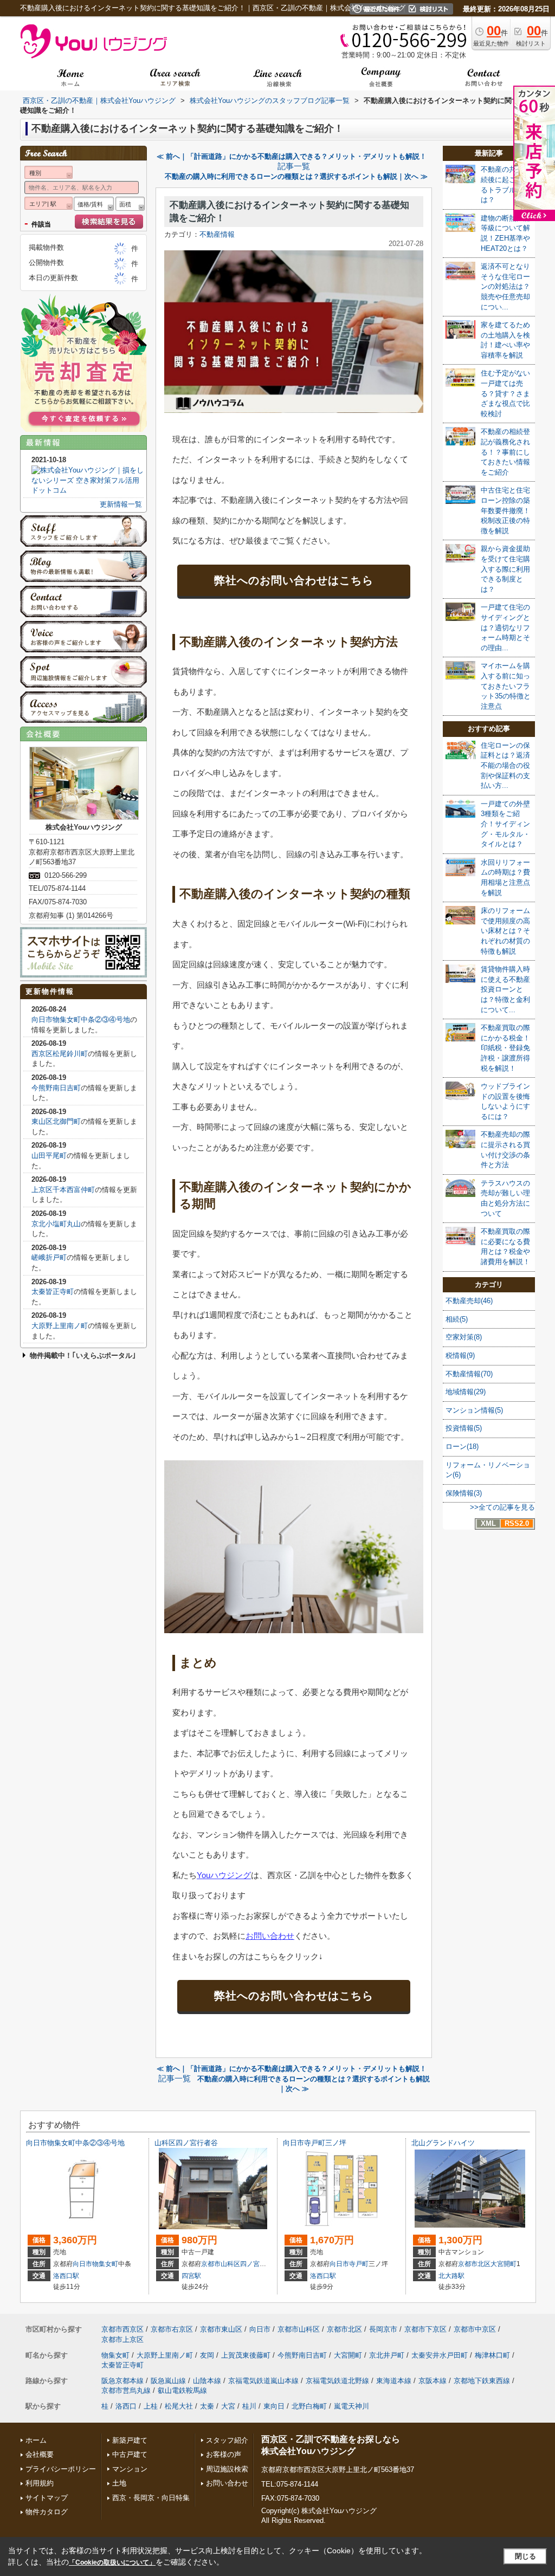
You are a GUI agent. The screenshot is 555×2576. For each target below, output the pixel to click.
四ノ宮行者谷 (260, 2264)
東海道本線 (394, 2381)
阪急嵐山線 (168, 2381)
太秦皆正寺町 (53, 1292)
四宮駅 (191, 2276)
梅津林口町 (492, 2355)
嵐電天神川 (351, 2406)
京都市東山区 (221, 2329)
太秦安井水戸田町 (440, 2355)
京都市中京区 (475, 2329)
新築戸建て (130, 2440)
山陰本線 (207, 2381)
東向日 (274, 2406)
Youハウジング (224, 1875)
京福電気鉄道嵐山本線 (263, 2381)
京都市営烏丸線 (126, 2390)
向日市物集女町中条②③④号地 (81, 1020)
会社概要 (40, 2454)
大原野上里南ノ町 (60, 1326)
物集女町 (105, 2264)
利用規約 (40, 2483)
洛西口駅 (66, 2276)
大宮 (228, 2406)
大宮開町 (504, 2264)
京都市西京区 (122, 2329)
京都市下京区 (425, 2329)
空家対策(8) (464, 1337)
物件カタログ (47, 2512)
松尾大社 (179, 2406)
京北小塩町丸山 (56, 1224)
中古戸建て (130, 2454)
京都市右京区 (172, 2329)
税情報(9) (460, 1355)
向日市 (82, 2264)
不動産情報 (217, 234)
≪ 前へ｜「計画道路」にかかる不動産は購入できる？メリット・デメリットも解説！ (292, 156)
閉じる (525, 2556)
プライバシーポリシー (61, 2469)
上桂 (151, 2406)
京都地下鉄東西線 (482, 2381)
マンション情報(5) (474, 1410)
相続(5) (457, 1319)
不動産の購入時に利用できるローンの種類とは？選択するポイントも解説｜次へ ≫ (296, 176)
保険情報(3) (464, 1493)
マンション (130, 2469)
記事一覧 (294, 166)
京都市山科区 (221, 2264)
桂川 (249, 2406)
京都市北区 (474, 2264)
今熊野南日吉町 (56, 1088)
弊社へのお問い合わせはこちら (294, 580)
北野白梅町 (309, 2406)
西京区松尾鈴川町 (60, 1054)
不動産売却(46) (469, 1301)
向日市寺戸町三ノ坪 (315, 2143)
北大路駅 (451, 2276)
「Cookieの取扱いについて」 (112, 2562)
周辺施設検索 (227, 2469)
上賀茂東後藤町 (246, 2355)
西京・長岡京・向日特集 (151, 2498)
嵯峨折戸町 (49, 1257)
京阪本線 (433, 2381)
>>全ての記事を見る (502, 1507)
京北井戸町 (387, 2355)
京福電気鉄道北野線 (337, 2381)
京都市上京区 (122, 2339)
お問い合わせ (270, 1936)
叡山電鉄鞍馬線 (182, 2390)
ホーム (36, 2440)
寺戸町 (359, 2264)
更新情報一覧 (121, 504)
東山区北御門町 (56, 1121)
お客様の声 (224, 2454)
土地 (119, 2483)
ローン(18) (462, 1446)
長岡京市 (383, 2329)
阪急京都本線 (122, 2381)
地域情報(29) (466, 1392)
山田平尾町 (49, 1156)
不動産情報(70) (469, 1374)
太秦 (207, 2406)
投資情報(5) (464, 1428)
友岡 (207, 2355)
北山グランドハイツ (443, 2143)
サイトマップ (47, 2498)
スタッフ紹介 (227, 2440)
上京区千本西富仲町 (63, 1190)
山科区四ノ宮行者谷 (186, 2143)
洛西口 (126, 2406)
